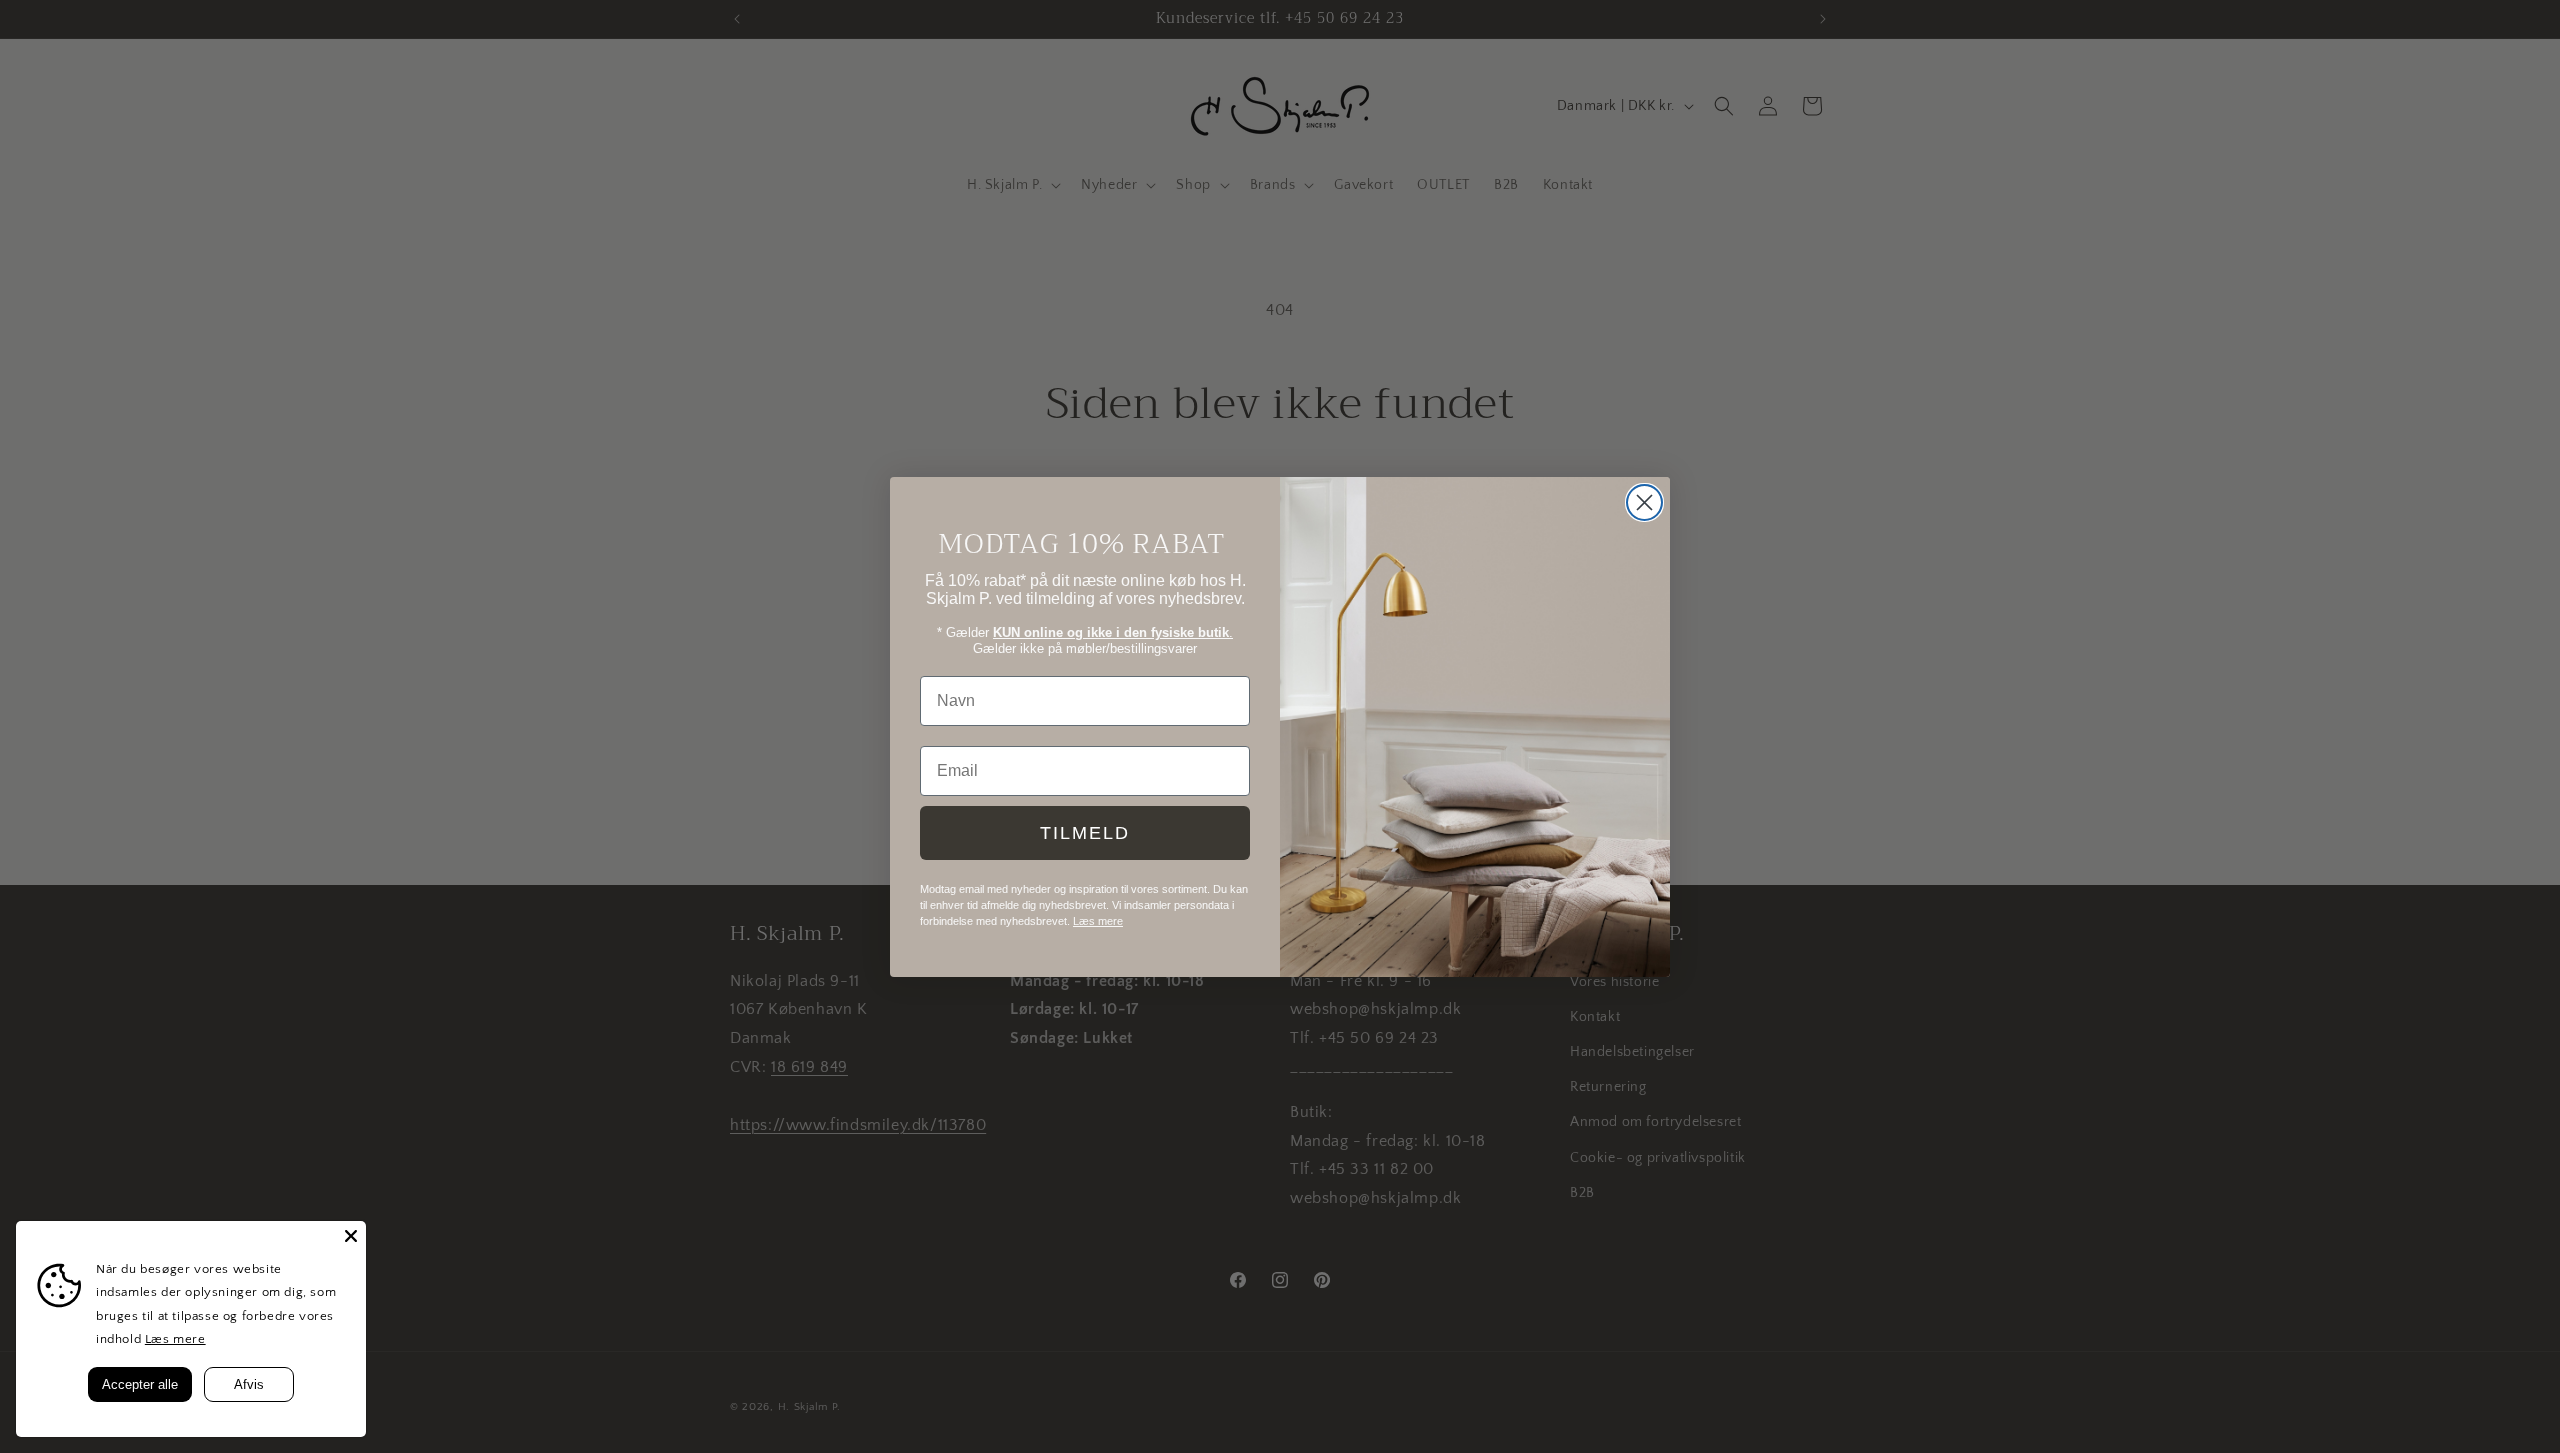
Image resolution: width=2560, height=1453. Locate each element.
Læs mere (175, 1339)
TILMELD (1085, 832)
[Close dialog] (1644, 502)
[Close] (351, 1236)
